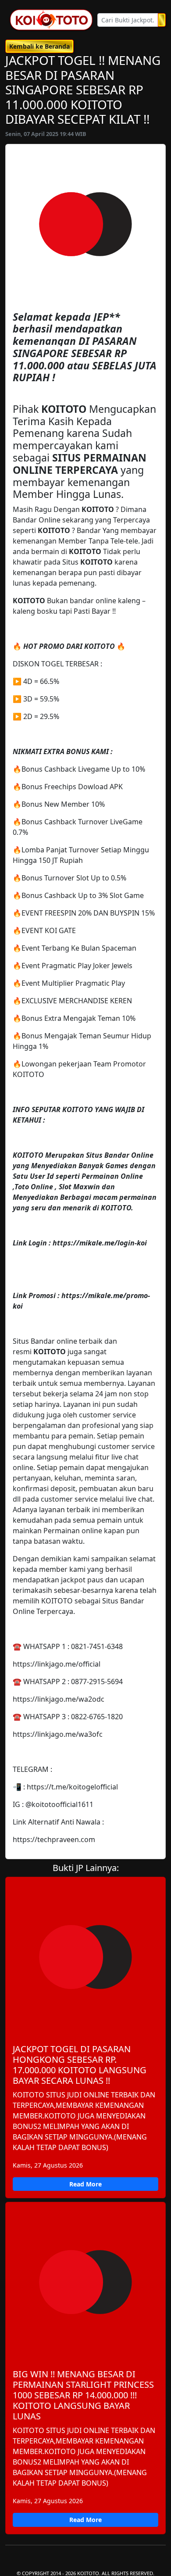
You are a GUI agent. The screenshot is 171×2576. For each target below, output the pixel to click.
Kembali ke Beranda (39, 46)
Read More (85, 2184)
